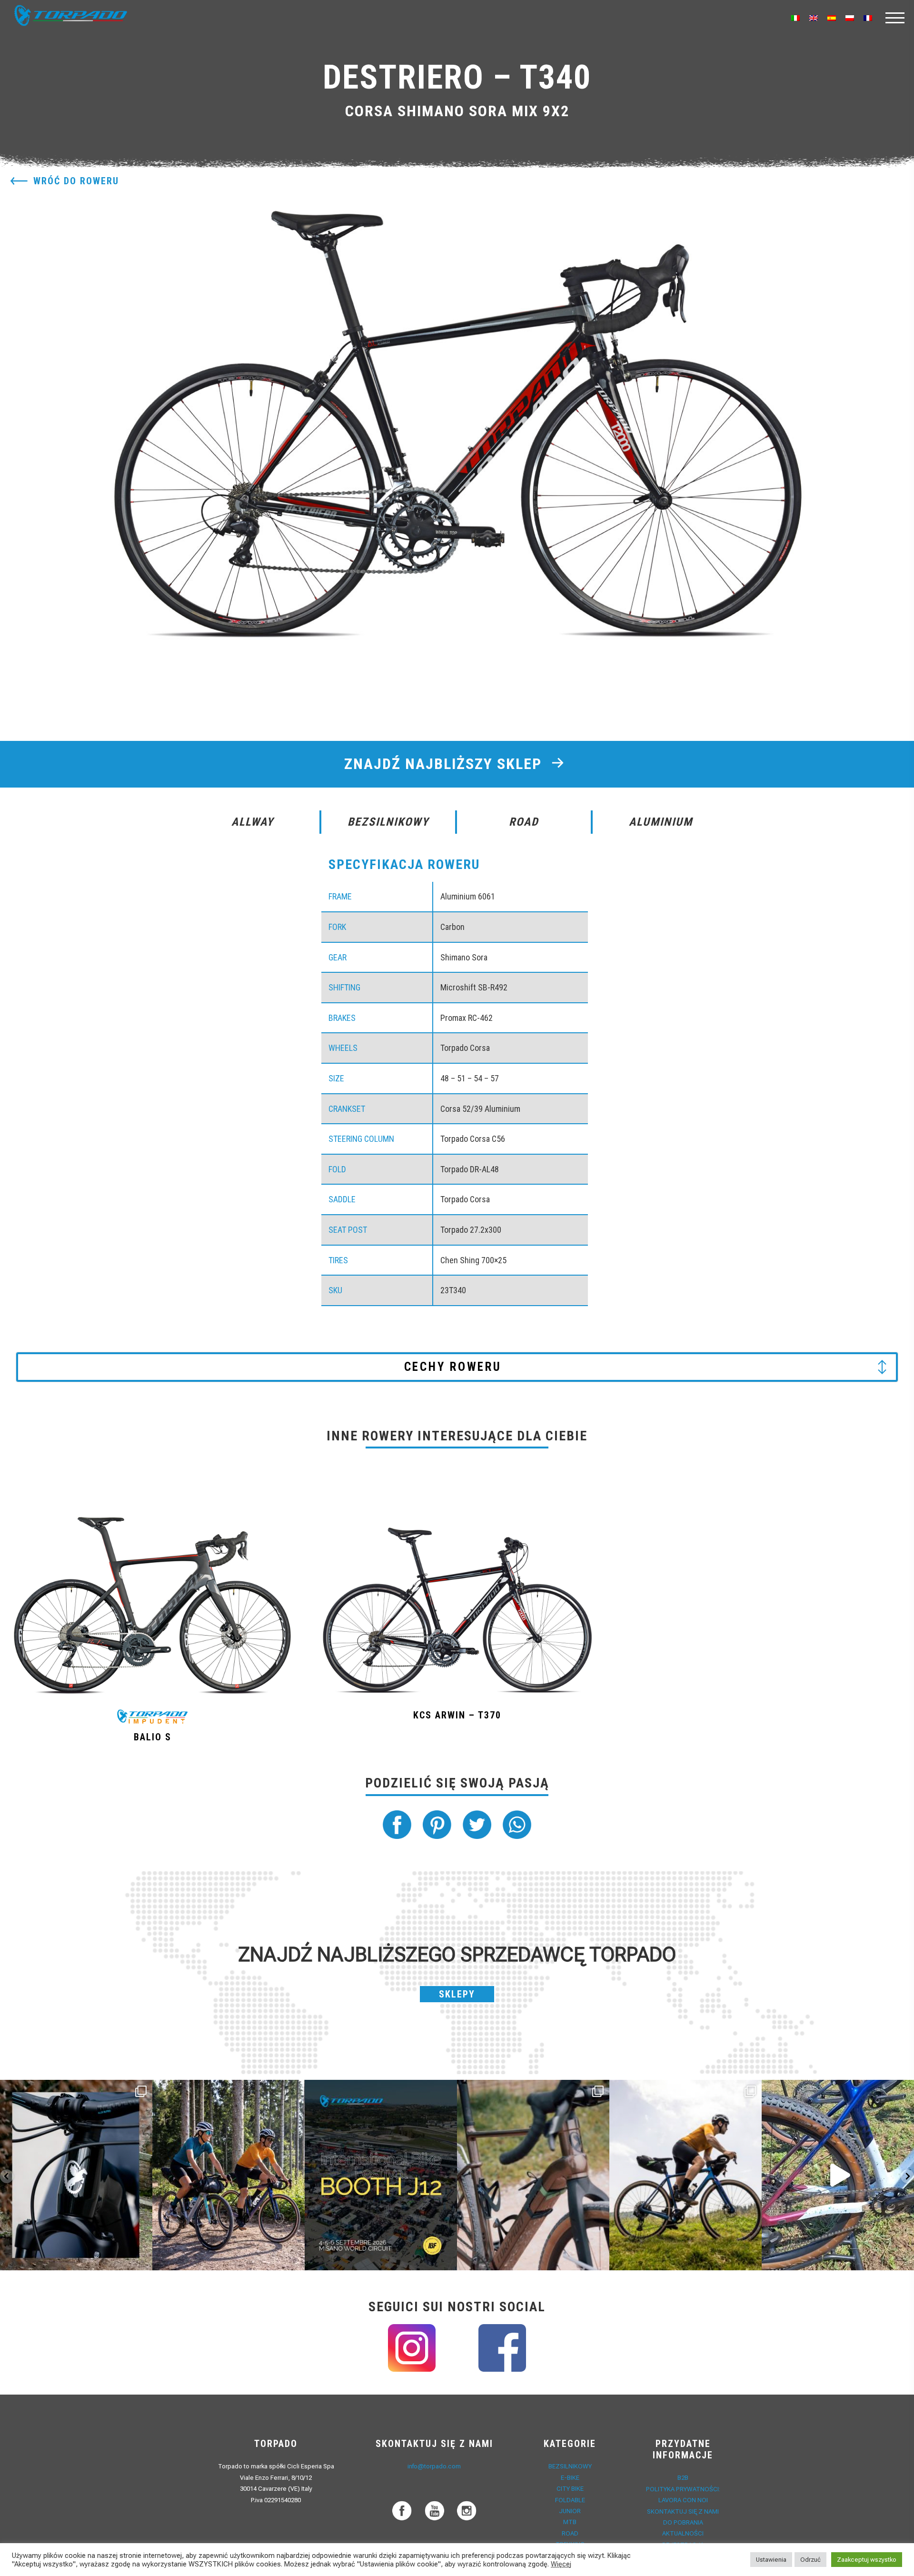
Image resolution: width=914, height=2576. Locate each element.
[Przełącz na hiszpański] (832, 18)
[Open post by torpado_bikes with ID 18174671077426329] (685, 2175)
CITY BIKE (570, 2489)
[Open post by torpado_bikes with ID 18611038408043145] (381, 2175)
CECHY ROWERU (453, 1367)
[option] (457, 411)
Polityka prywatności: (683, 2489)
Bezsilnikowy (570, 2466)
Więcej (561, 2564)
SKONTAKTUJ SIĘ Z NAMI (683, 2511)
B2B (683, 2478)
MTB (570, 2522)
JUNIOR (570, 2511)
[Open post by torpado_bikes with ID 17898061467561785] (228, 2175)
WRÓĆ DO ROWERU (76, 181)
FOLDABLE (570, 2500)
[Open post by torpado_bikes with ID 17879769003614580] (838, 2175)
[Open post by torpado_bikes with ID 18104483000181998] (533, 2175)
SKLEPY (457, 1994)
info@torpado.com (434, 2466)
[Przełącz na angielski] (814, 18)
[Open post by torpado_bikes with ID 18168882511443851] (76, 2175)
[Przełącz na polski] (850, 18)
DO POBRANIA (683, 2522)
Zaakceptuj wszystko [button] (867, 2560)
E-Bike (570, 2478)
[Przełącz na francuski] (868, 18)
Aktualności (683, 2533)
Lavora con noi (683, 2500)
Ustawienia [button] (771, 2560)
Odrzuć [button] (810, 2560)
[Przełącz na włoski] (795, 18)
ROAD (570, 2533)
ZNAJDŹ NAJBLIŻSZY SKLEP (445, 764)
